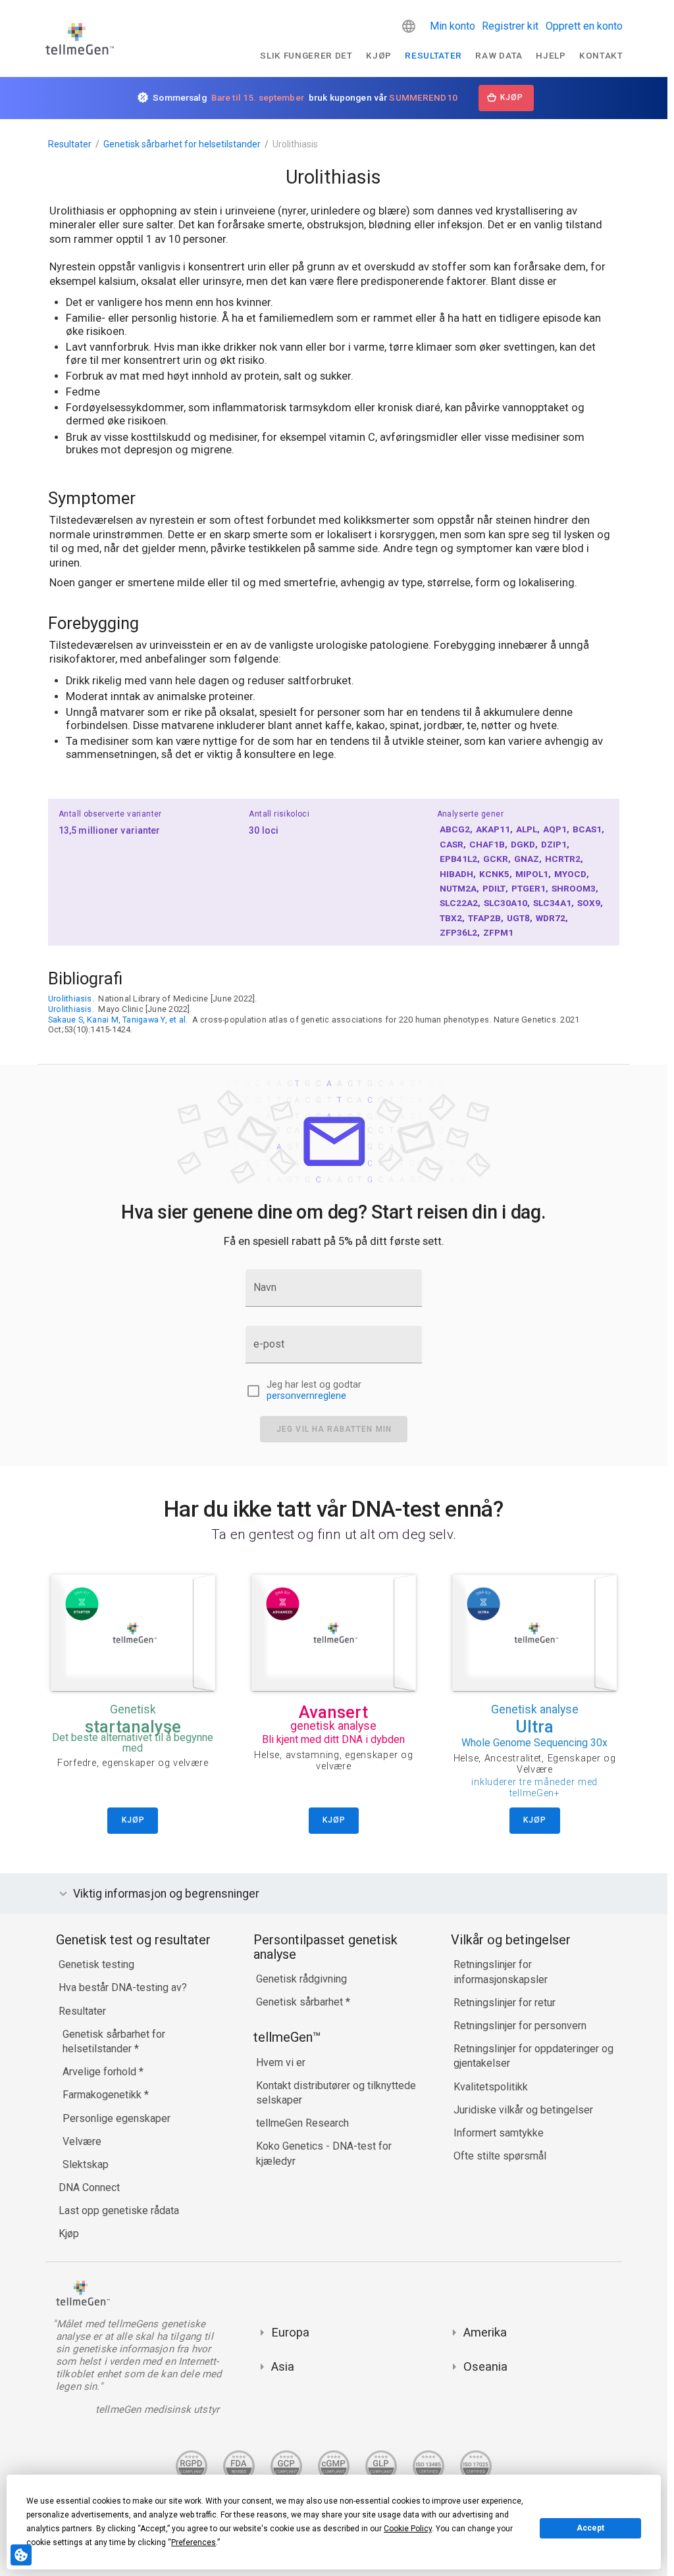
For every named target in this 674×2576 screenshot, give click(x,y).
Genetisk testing (96, 1964)
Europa (290, 2332)
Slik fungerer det (306, 55)
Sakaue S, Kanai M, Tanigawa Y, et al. (118, 1020)
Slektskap (86, 2164)
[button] (409, 26)
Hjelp (551, 55)
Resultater (433, 55)
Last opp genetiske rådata (119, 2210)
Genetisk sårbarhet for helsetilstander (182, 144)
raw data (499, 55)
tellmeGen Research (302, 2123)
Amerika (485, 2332)
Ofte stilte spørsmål (500, 2156)
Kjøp (379, 55)
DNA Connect (89, 2187)
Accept (590, 2528)
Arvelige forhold (101, 2072)
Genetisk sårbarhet (301, 2002)
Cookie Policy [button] (408, 2529)
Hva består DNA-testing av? (123, 1987)
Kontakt (601, 55)
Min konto (453, 26)
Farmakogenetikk (103, 2095)
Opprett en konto (584, 26)
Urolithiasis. (71, 998)
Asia (283, 2366)
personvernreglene (306, 1396)
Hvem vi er (281, 2062)
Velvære (82, 2141)
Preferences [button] (194, 2542)
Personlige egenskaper (117, 2118)
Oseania (485, 2366)
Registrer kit (510, 26)
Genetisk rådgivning (301, 1979)
